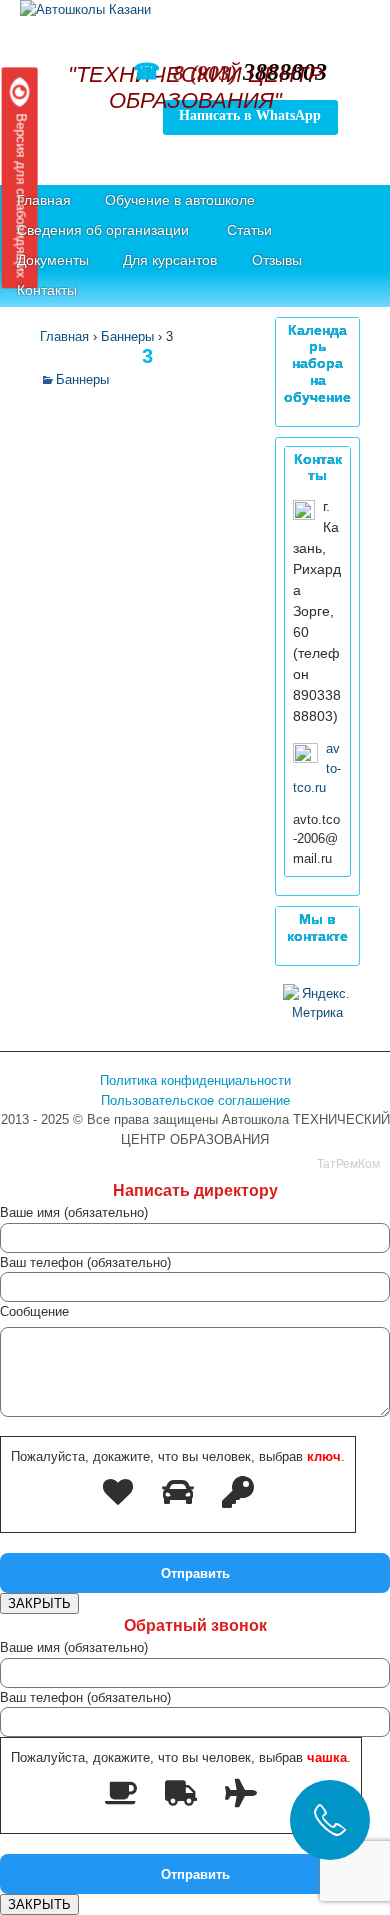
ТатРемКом (348, 1164)
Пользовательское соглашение (195, 1100)
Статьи (249, 230)
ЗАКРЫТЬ (39, 1603)
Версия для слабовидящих (20, 192)
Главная (44, 200)
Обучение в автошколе (180, 200)
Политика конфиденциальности (195, 1080)
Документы (53, 260)
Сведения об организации (103, 230)
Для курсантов (170, 260)
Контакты (47, 290)
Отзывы (277, 260)
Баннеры (82, 379)
